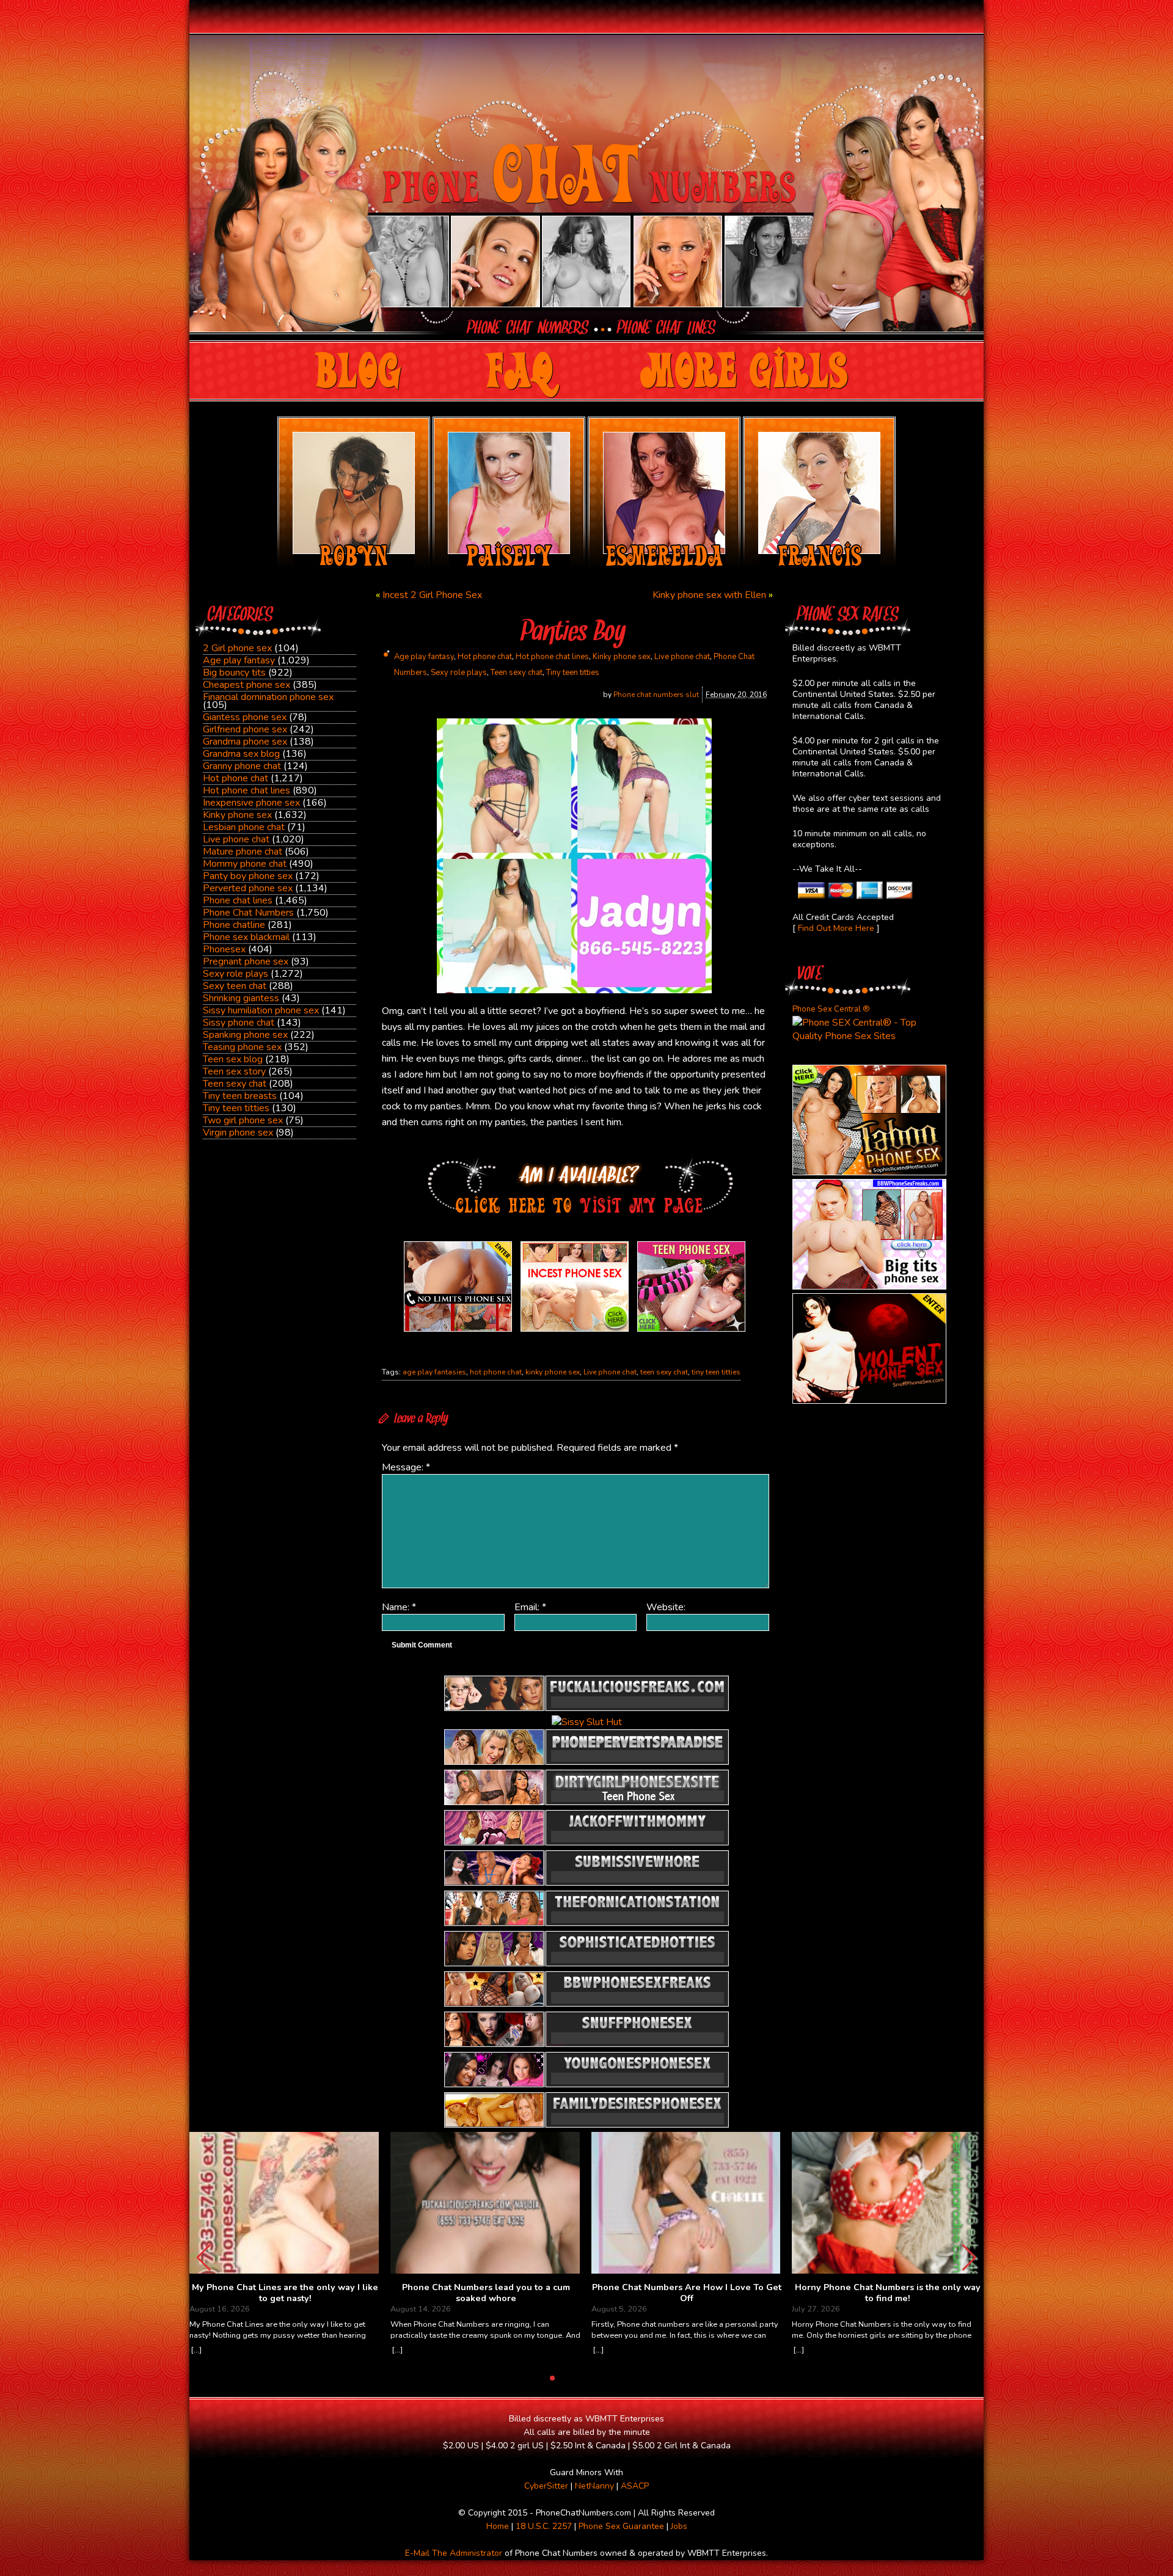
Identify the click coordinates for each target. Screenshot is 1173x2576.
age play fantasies (434, 1372)
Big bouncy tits (234, 673)
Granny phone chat (242, 766)
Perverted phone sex (248, 888)
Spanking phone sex (245, 1035)
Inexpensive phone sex (251, 803)
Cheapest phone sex (247, 685)
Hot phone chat (236, 778)
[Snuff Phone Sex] (869, 1401)
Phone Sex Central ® (831, 1009)
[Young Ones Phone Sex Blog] (691, 1332)
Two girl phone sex (243, 1120)
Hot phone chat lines (247, 790)
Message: (406, 1467)
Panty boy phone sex (248, 876)
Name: (399, 1607)
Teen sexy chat (235, 1084)
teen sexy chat (664, 1372)
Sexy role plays (236, 974)
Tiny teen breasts (240, 1096)
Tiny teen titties (236, 1108)
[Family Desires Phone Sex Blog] (575, 1332)
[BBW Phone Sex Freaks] (869, 1286)
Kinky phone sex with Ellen (709, 595)
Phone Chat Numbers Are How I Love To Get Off (687, 2293)
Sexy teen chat (235, 986)
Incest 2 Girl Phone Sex (432, 595)
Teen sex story (234, 1071)
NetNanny (594, 2486)
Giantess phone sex (245, 717)
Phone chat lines (238, 900)
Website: (666, 1607)
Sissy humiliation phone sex (261, 1010)
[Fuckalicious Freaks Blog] (458, 1332)
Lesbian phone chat (244, 827)
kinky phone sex (553, 1372)
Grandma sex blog (241, 754)
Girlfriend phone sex (245, 729)
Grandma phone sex (245, 742)
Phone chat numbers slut (656, 695)
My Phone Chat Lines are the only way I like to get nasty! (285, 2293)
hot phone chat (496, 1372)
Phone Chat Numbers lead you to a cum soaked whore (486, 2293)
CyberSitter (546, 2486)
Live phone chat (236, 839)
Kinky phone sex (237, 815)
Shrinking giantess (241, 998)
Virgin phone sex (238, 1133)
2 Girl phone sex (237, 648)
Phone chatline (234, 925)
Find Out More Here (836, 928)
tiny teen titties (716, 1372)
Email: (530, 1607)
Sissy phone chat (239, 1023)
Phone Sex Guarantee (621, 2526)
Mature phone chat (243, 852)
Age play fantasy (239, 660)
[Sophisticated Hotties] (869, 1172)
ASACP (635, 2486)
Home (498, 2526)
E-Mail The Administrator (454, 2553)
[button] (969, 2258)
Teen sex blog (233, 1059)
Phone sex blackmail (246, 937)
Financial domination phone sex (268, 697)
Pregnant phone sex (246, 961)
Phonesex (224, 949)
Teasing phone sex (242, 1047)
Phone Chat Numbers (248, 913)
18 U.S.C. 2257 (544, 2526)
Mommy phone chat (245, 864)
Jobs (679, 2526)
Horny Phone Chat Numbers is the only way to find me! (888, 2293)
